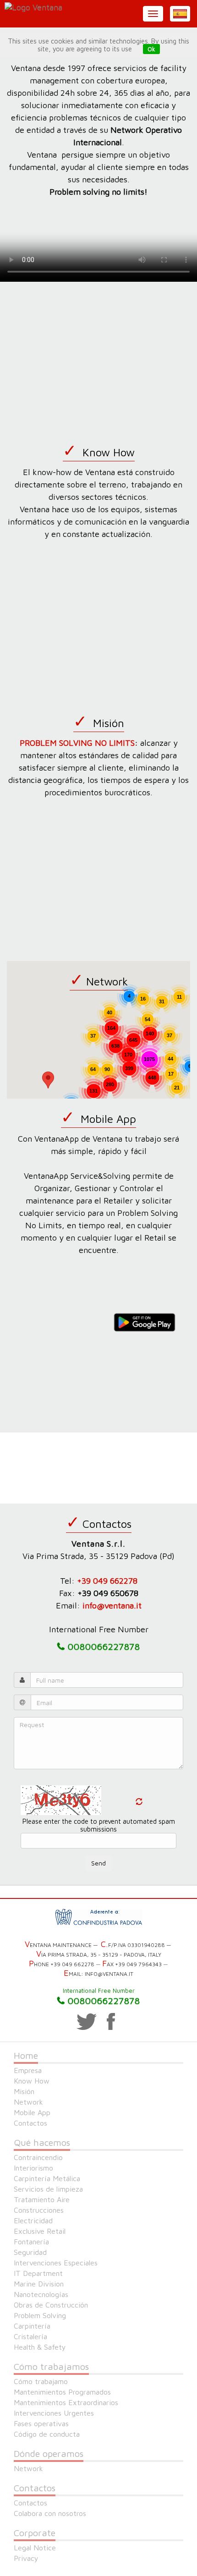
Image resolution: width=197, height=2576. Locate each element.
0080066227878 (104, 1999)
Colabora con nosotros (50, 2513)
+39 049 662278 (107, 1581)
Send (98, 1863)
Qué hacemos (42, 2142)
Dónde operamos (49, 2453)
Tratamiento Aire (42, 2199)
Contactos (30, 2123)
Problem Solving (40, 2315)
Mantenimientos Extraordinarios (66, 2402)
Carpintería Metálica (47, 2178)
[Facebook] (111, 2022)
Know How (32, 2081)
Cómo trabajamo (41, 2381)
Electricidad (33, 2221)
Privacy (26, 2558)
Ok (151, 49)
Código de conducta (47, 2434)
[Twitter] (87, 2022)
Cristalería (30, 2336)
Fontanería (31, 2242)
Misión (24, 2091)
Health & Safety (40, 2347)
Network (28, 2102)
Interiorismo (33, 2168)
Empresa (28, 2070)
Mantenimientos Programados (62, 2392)
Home (26, 2055)
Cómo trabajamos (51, 2366)
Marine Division (39, 2284)
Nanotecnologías (41, 2294)
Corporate (35, 2533)
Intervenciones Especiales (56, 2263)
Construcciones (39, 2210)
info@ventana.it (112, 1605)
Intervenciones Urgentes (54, 2413)
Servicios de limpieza (48, 2189)
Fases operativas (41, 2423)
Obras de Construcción (51, 2305)
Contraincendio (38, 2157)
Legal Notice (35, 2548)
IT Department (38, 2273)
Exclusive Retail (40, 2231)
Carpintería (32, 2326)
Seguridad (30, 2252)
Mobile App (32, 2112)
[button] (180, 14)
